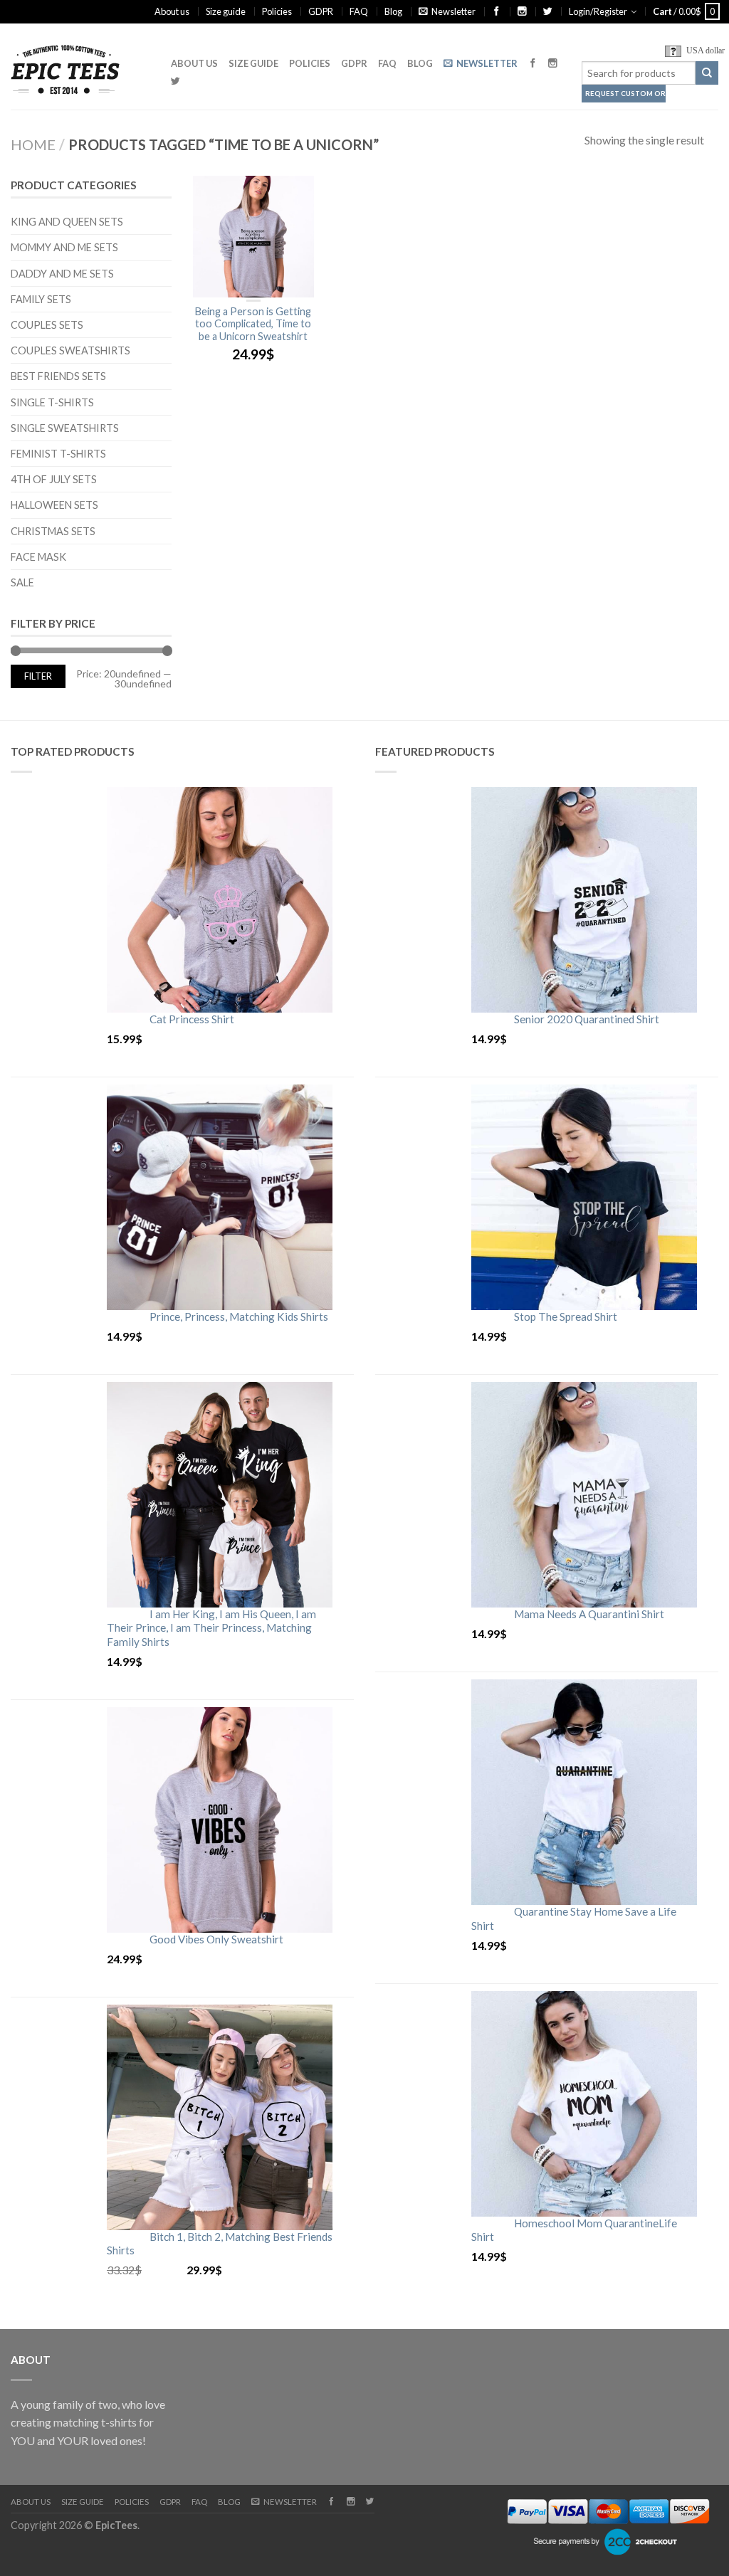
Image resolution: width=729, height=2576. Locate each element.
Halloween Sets (54, 505)
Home (33, 144)
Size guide (226, 11)
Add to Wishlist (296, 194)
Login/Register (598, 11)
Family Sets (41, 299)
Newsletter (453, 11)
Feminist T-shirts (58, 454)
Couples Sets (47, 325)
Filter (38, 676)
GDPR (321, 11)
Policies (277, 11)
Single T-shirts (52, 402)
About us (172, 11)
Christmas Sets (53, 531)
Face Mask (38, 557)
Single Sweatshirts (65, 428)
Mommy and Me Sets (64, 247)
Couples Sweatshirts (70, 350)
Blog (393, 11)
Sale (22, 582)
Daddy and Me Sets (62, 274)
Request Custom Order (625, 94)
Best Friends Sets (58, 376)
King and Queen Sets (67, 222)
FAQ (359, 11)
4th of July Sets (54, 479)
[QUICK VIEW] (253, 237)
